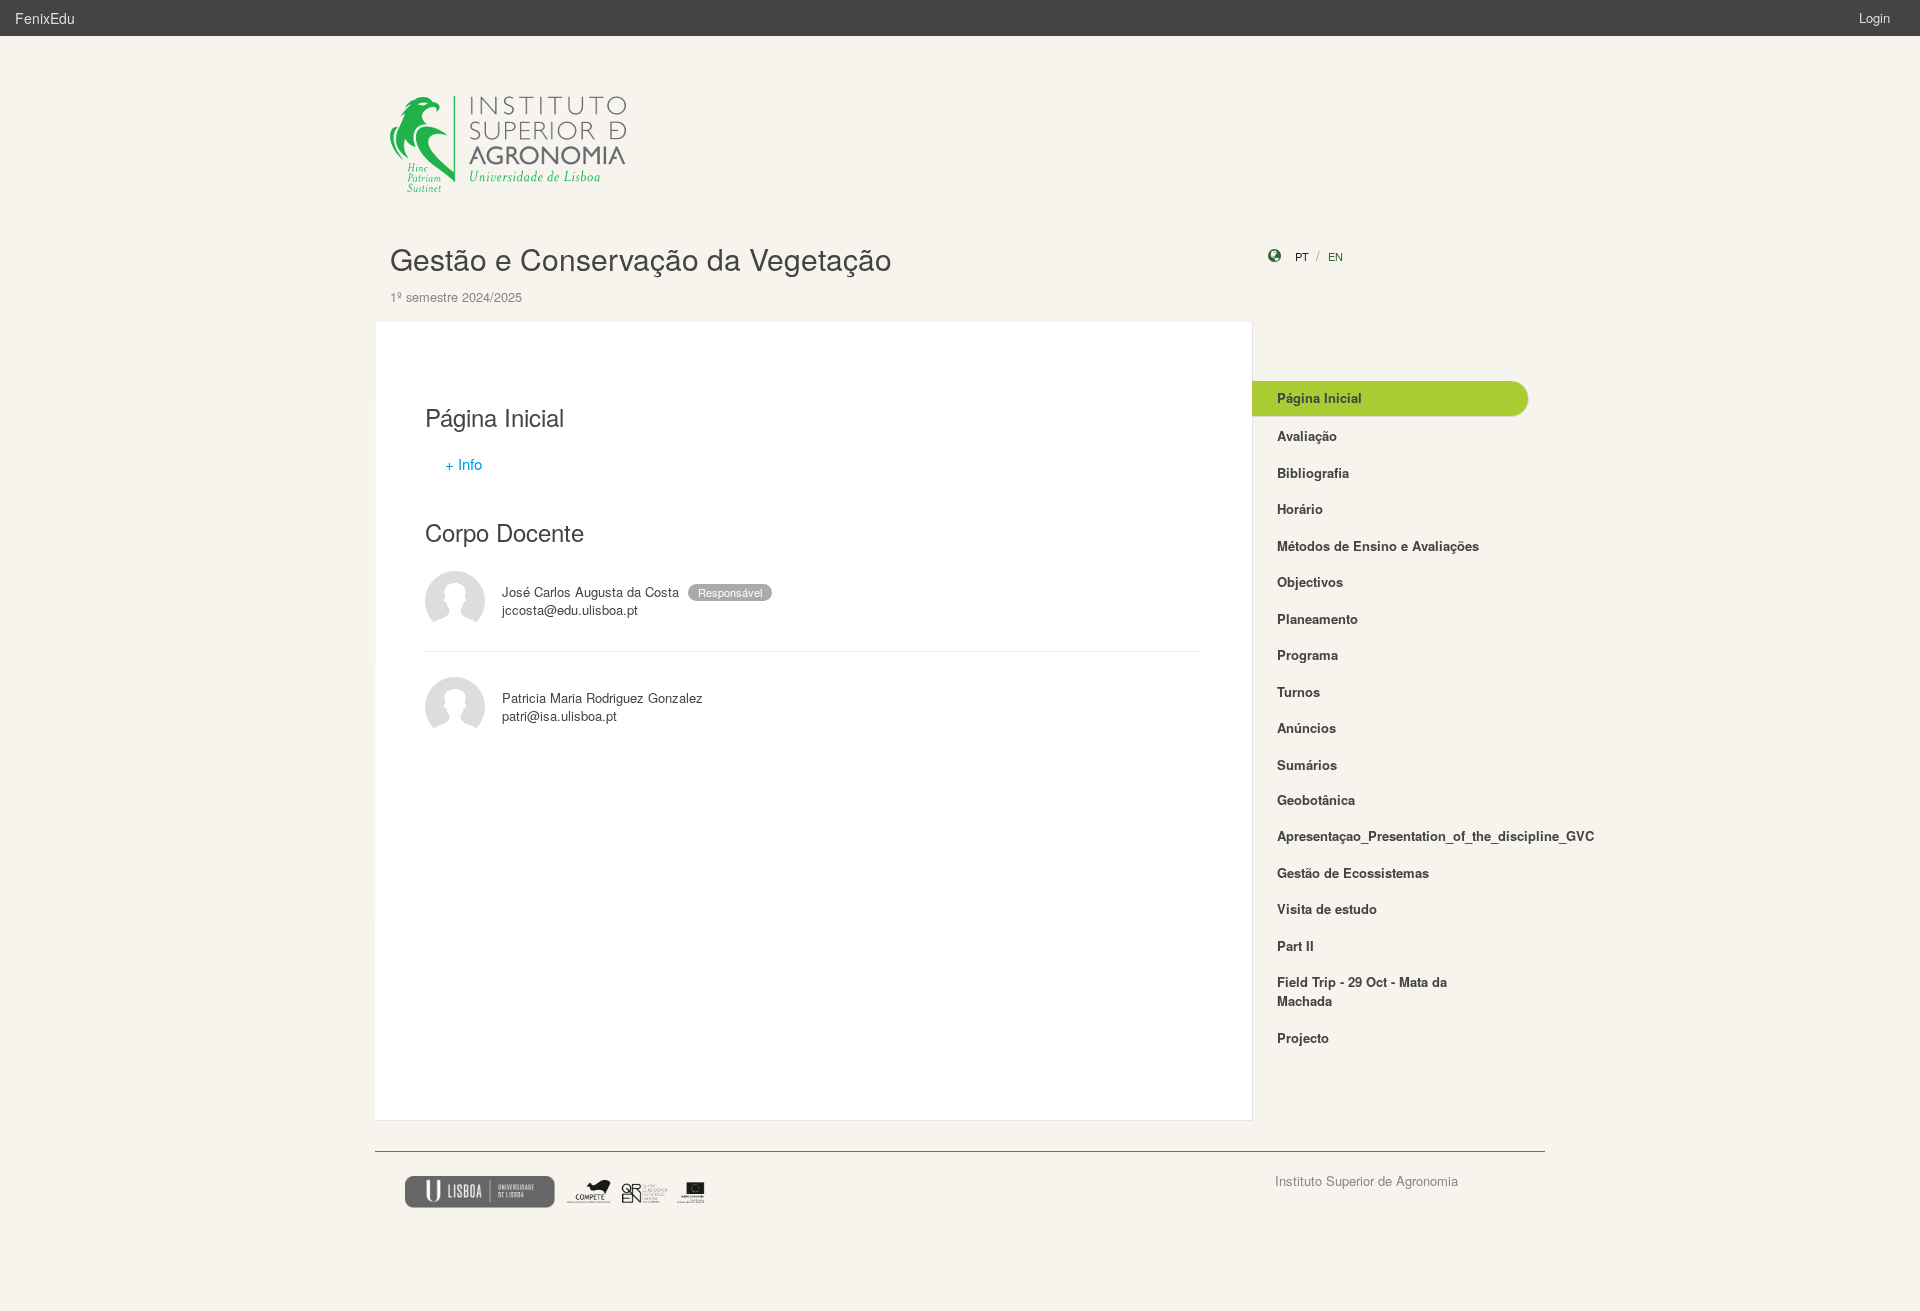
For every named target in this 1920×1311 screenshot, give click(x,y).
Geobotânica (1316, 799)
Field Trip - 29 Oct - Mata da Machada (1362, 991)
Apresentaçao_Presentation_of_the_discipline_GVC (1403, 835)
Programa (1307, 654)
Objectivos (1310, 581)
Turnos (1298, 691)
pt (1302, 256)
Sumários (1307, 764)
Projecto (1303, 1037)
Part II (1295, 945)
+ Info (463, 463)
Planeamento (1317, 618)
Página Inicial (1319, 397)
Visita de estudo (1327, 908)
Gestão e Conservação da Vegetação (641, 258)
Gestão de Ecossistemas (1353, 872)
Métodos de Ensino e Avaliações (1378, 545)
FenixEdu (45, 18)
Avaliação (1307, 435)
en (1335, 256)
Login (1874, 17)
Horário (1300, 508)
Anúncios (1306, 727)
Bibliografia (1313, 472)
